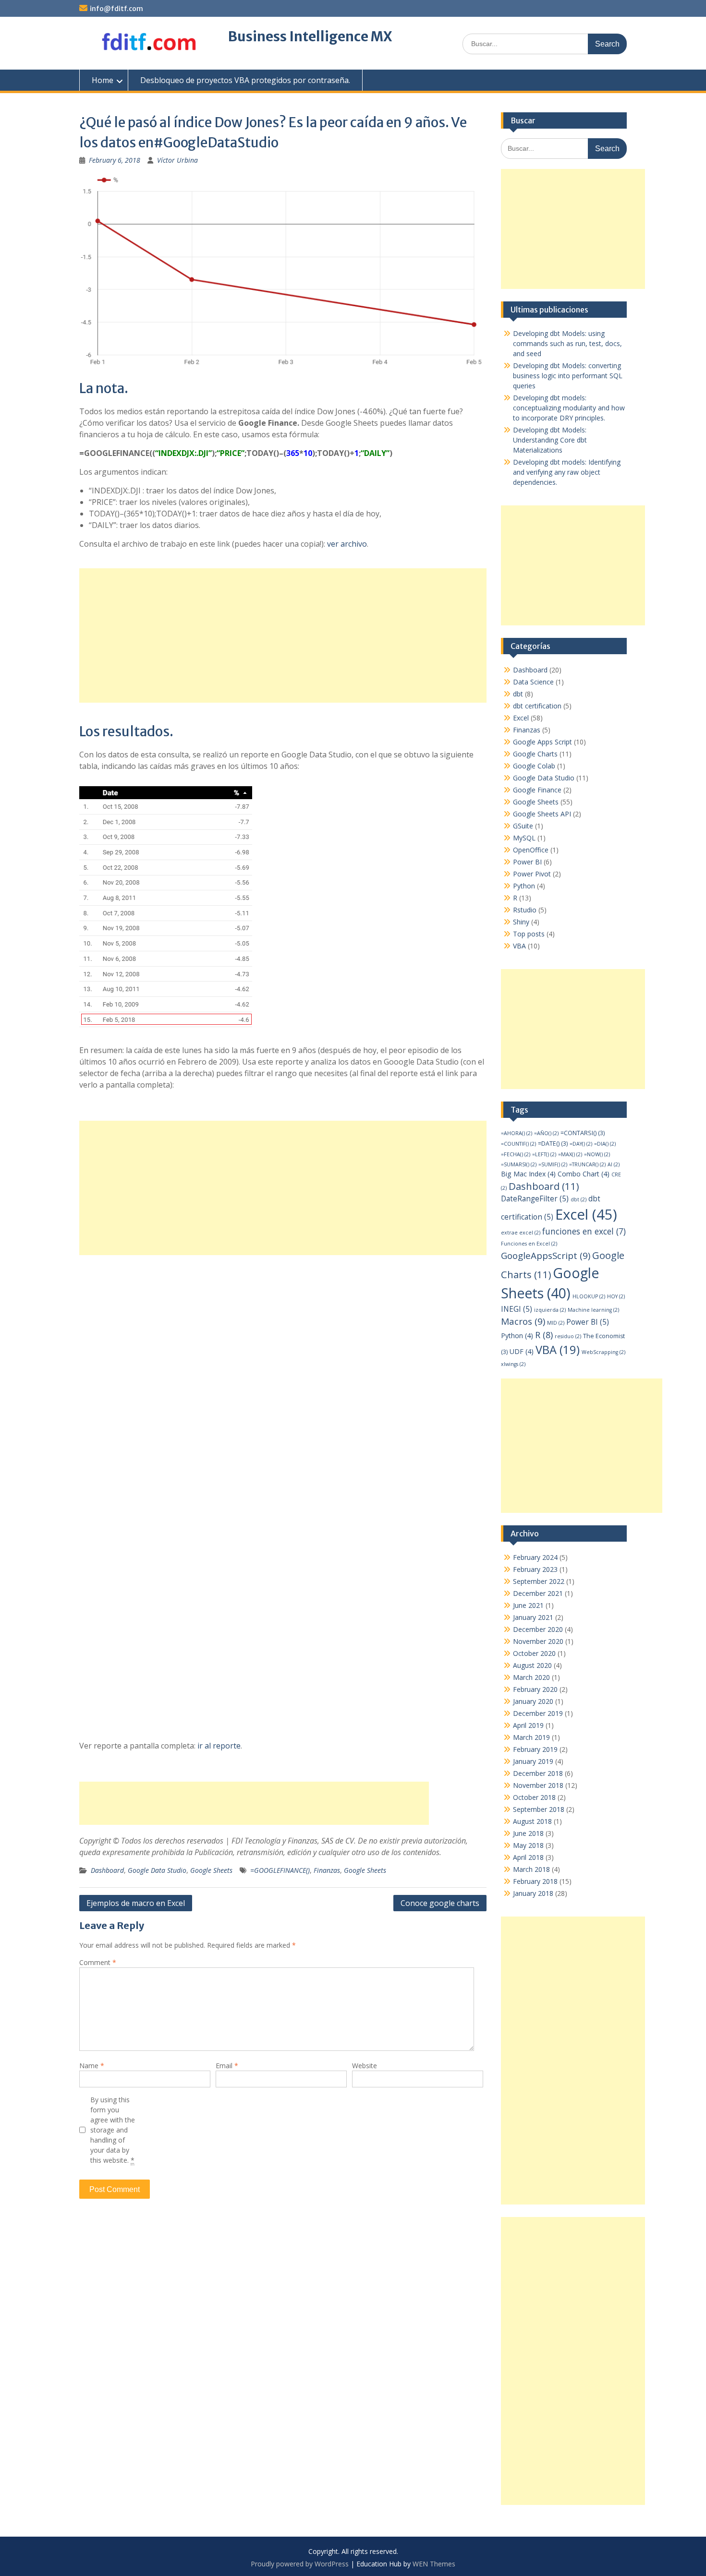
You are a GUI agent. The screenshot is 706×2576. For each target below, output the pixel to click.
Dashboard (107, 1870)
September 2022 (539, 1581)
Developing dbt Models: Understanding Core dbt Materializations (550, 440)
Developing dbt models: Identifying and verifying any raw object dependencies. (567, 472)
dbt (518, 694)
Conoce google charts (440, 1903)
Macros (523, 1321)
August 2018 (532, 1821)
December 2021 (538, 1593)
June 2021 (528, 1605)
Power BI (527, 862)
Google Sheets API (542, 814)
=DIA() (605, 1144)
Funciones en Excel (529, 1244)
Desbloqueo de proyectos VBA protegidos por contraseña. (245, 80)
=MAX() (570, 1154)
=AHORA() (517, 1133)
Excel (521, 718)
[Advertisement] (283, 635)
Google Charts (535, 754)
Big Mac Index (528, 1174)
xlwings (513, 1364)
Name (92, 2066)
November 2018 (538, 1785)
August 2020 (532, 1665)
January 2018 (533, 1893)
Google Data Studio (157, 1870)
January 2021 (533, 1617)
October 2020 (534, 1653)
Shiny (521, 922)
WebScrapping (603, 1352)
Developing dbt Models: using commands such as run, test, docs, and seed (567, 343)
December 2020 (538, 1629)
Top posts (529, 934)
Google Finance (537, 790)
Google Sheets (211, 1870)
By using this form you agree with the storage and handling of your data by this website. (113, 2130)
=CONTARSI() (583, 1133)
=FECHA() (516, 1154)
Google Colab (534, 766)
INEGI (517, 1309)
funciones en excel (584, 1231)
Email (227, 2066)
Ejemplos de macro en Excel (136, 1903)
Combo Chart (584, 1174)
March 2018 (531, 1869)
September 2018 (539, 1809)
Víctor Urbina (177, 160)
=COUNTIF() (518, 1144)
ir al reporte (219, 1746)
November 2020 (538, 1641)
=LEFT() (544, 1154)
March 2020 (531, 1677)
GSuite (523, 826)
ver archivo (347, 544)
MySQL (524, 838)
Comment (98, 1962)
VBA (519, 946)
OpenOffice (531, 850)
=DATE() (553, 1144)
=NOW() (597, 1154)
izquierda (550, 1310)
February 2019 (535, 1749)
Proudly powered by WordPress (300, 2564)
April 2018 (528, 1857)
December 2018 (538, 1773)
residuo (568, 1336)
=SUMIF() (553, 1164)
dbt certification (537, 706)
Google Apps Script (542, 742)
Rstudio (525, 910)
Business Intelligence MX (310, 36)
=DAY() (581, 1144)
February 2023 (535, 1569)
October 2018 (534, 1797)
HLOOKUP (589, 1296)
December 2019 (538, 1713)
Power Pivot (532, 874)
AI (614, 1164)
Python (524, 886)
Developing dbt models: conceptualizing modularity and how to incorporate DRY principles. (569, 408)
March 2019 (531, 1737)
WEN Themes (434, 2564)
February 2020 (535, 1689)
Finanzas (327, 1870)
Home (103, 80)
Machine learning (593, 1310)
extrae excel (521, 1233)
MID (556, 1323)
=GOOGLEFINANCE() (280, 1870)
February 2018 (535, 1881)
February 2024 (535, 1557)
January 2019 (533, 1761)
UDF (522, 1351)
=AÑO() (546, 1133)
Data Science (533, 682)
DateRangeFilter (535, 1199)
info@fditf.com (116, 9)
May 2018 (528, 1845)
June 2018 (528, 1833)
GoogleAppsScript (546, 1256)
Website (365, 2066)
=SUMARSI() (519, 1164)
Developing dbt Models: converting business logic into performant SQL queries (568, 376)
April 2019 (528, 1725)
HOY (616, 1296)
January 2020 (533, 1701)
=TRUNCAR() (587, 1164)
